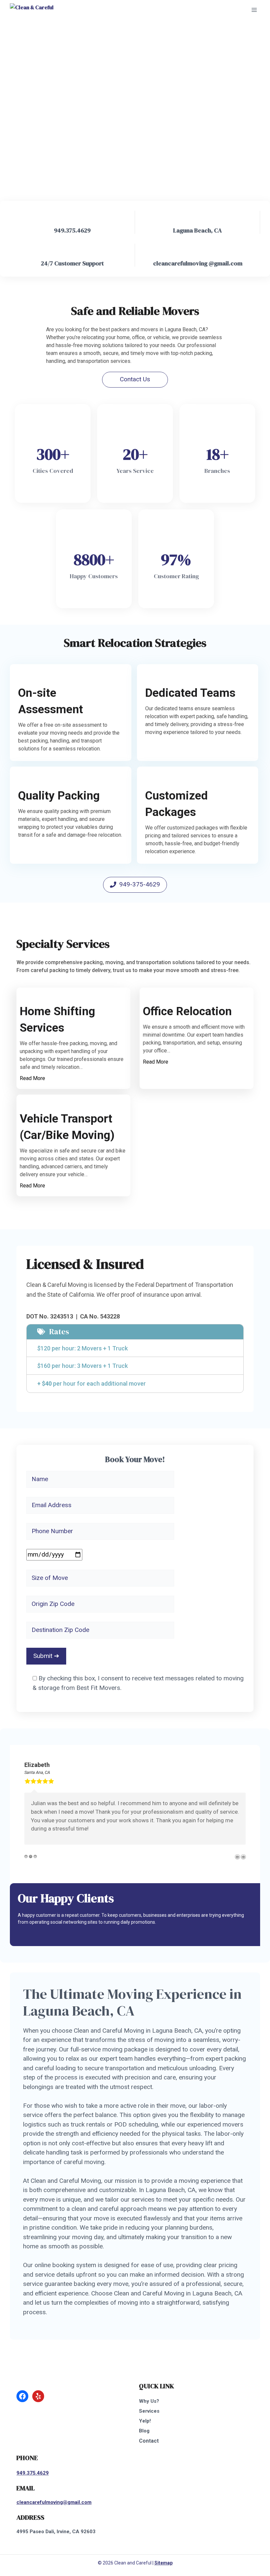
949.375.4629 (33, 2473)
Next (243, 1857)
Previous (237, 1857)
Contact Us (135, 379)
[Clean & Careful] (32, 10)
